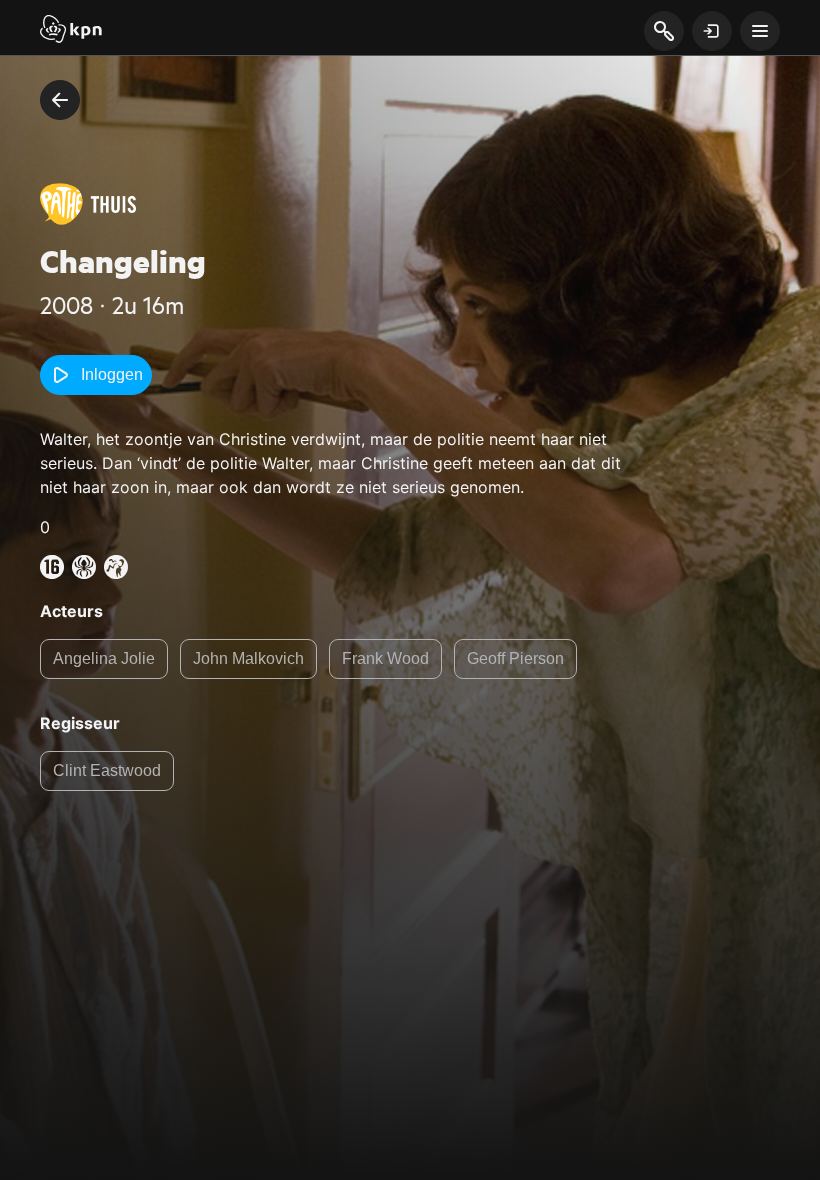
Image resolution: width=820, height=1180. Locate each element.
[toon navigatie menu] (760, 31)
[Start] (71, 31)
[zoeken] (663, 32)
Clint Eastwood (107, 770)
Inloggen (112, 374)
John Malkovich (248, 658)
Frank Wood (385, 658)
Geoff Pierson (515, 658)
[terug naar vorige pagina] (60, 100)
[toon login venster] (712, 31)
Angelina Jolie (104, 658)
